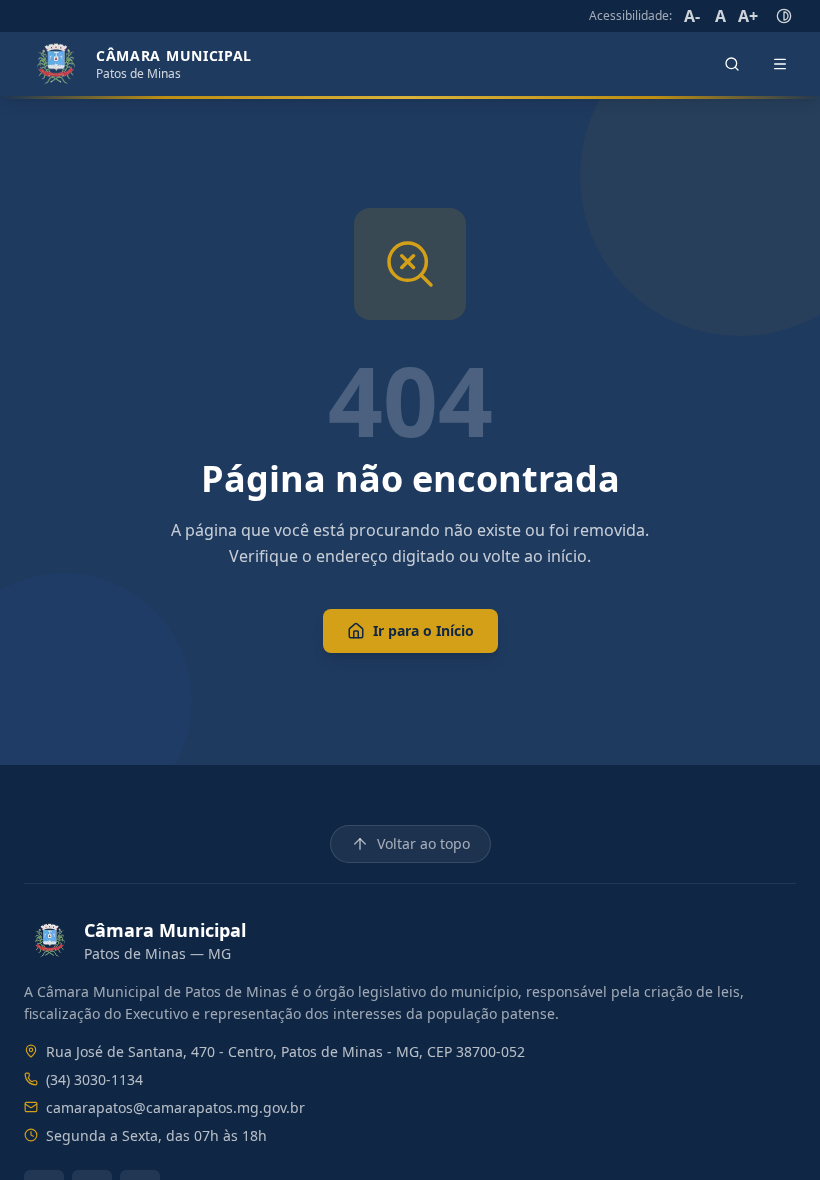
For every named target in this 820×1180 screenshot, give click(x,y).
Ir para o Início (423, 630)
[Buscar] (732, 64)
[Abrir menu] (780, 64)
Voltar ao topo (423, 843)
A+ (748, 16)
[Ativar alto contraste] (784, 16)
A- (692, 16)
